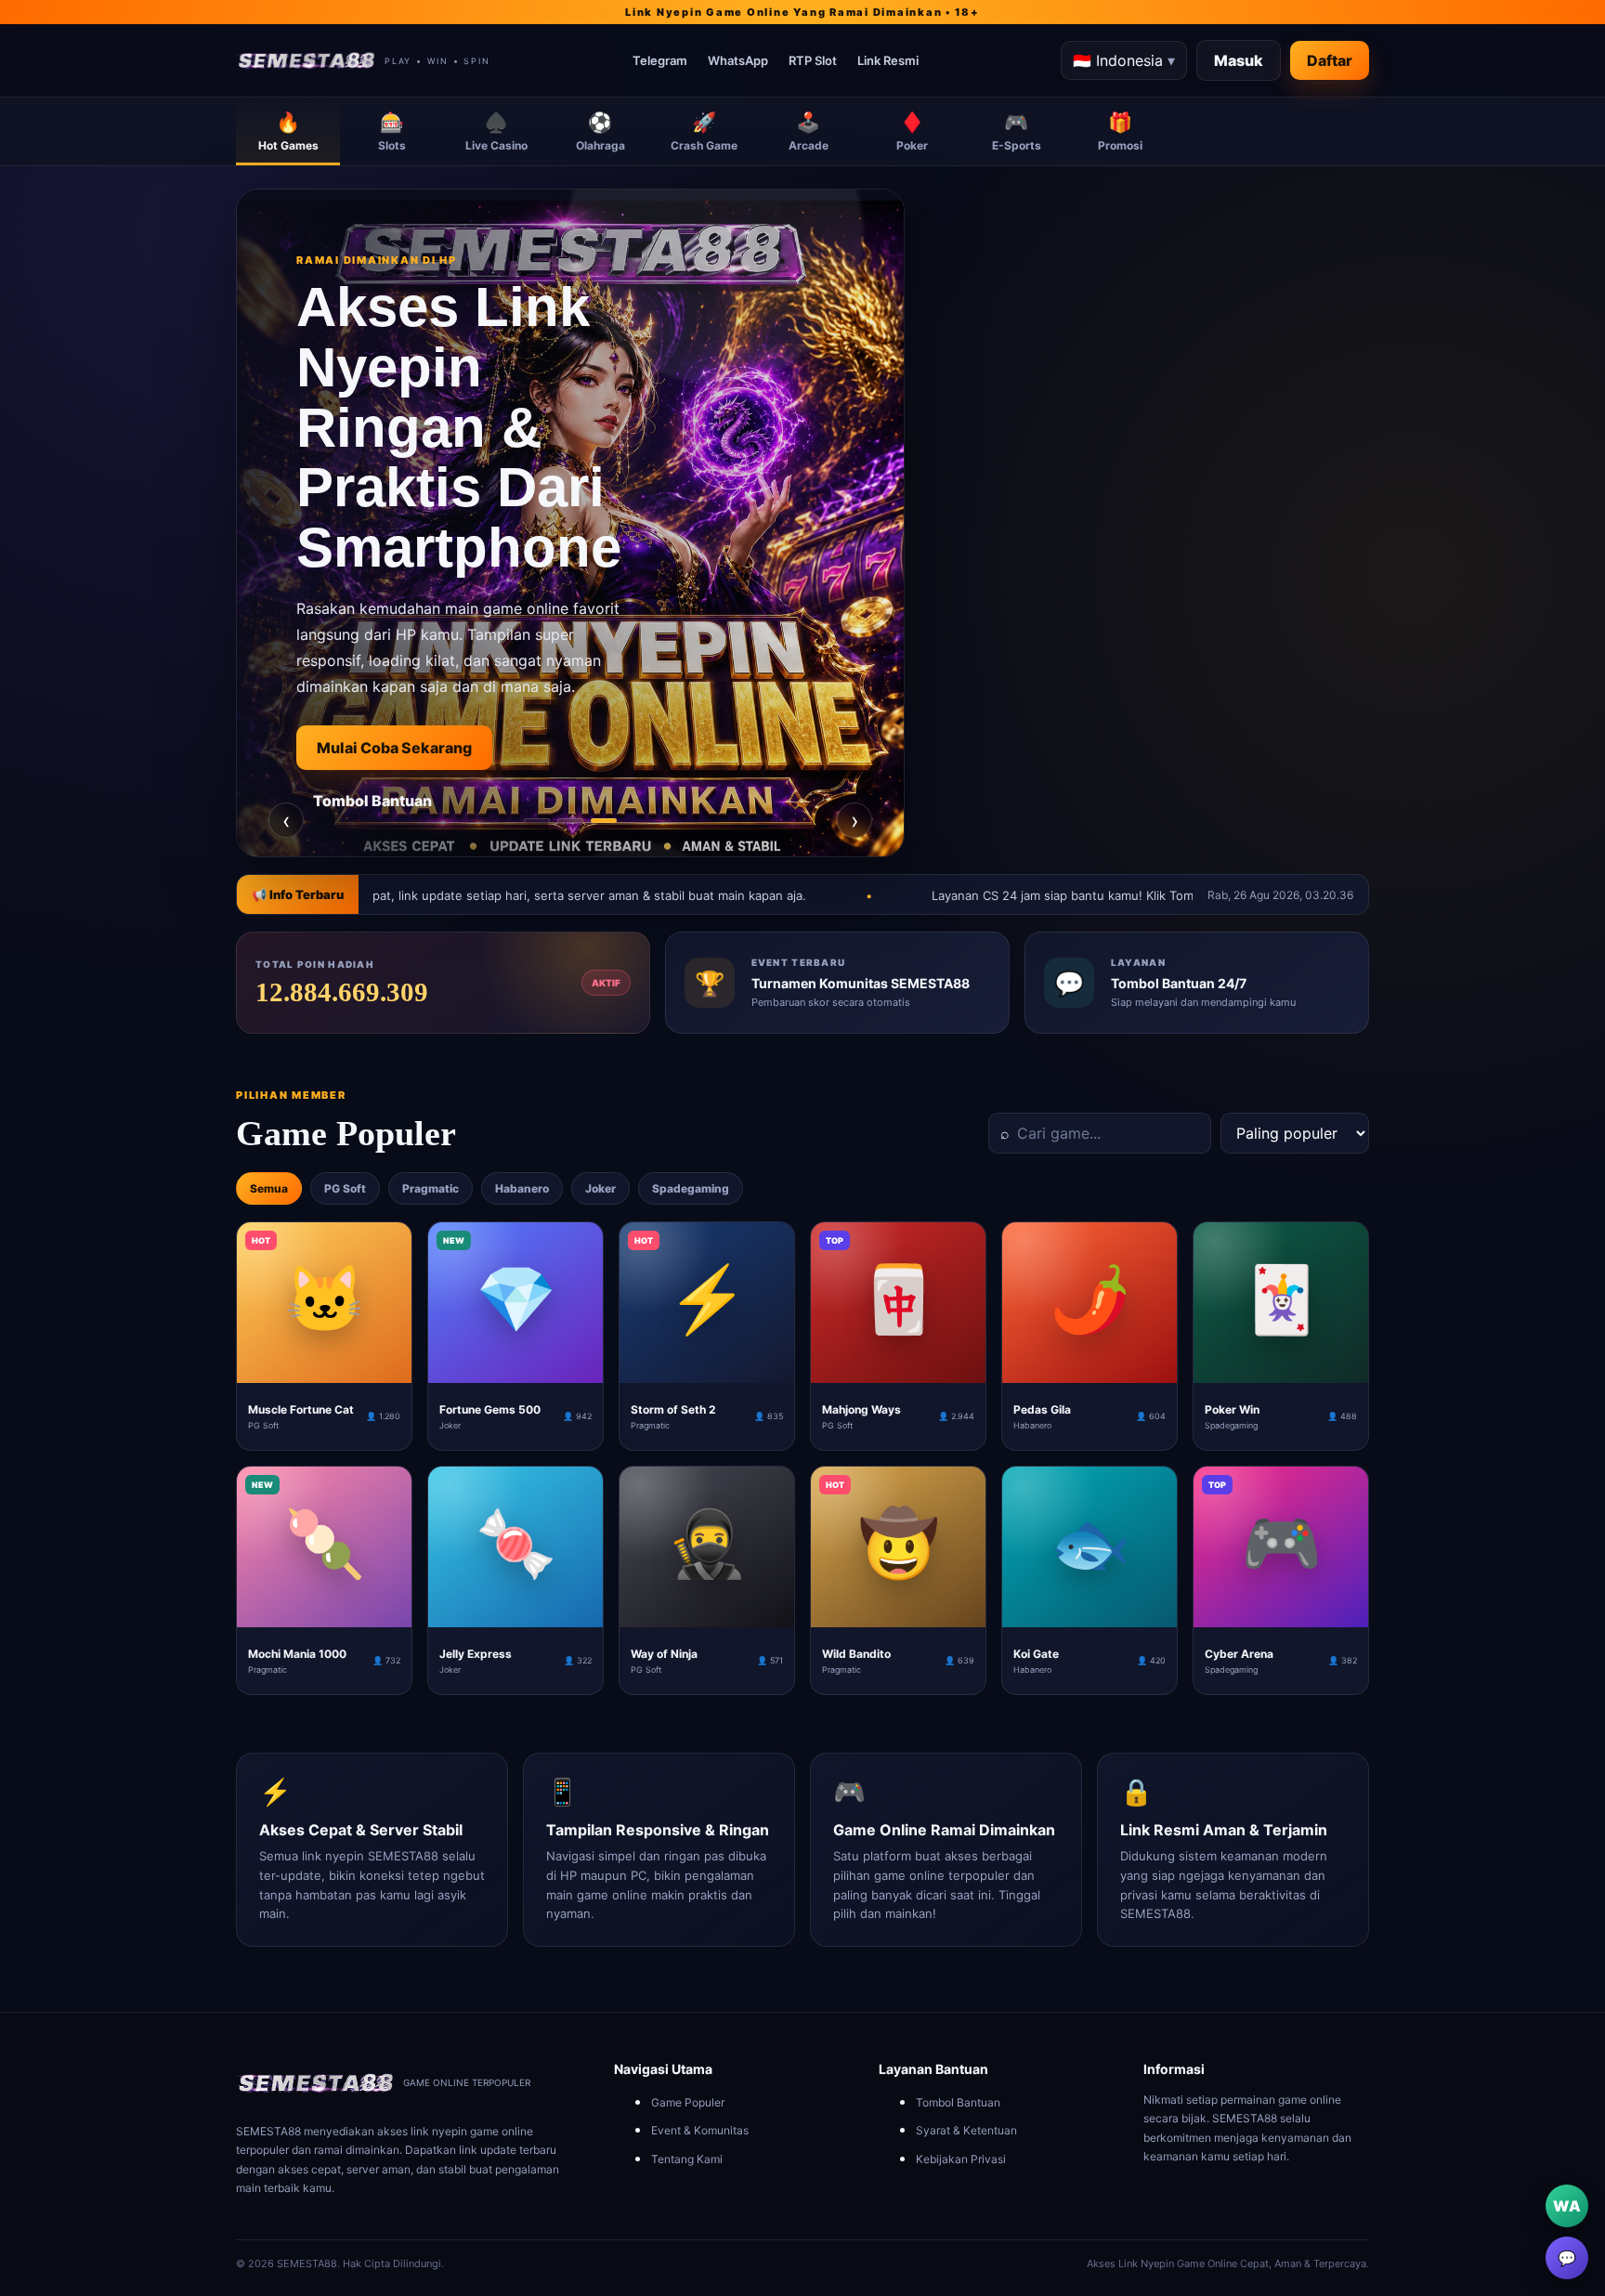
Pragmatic (431, 1188)
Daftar (1330, 60)
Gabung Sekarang (382, 834)
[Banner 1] (537, 821)
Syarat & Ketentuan (966, 2130)
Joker (600, 1188)
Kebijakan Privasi (961, 2159)
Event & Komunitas (700, 2130)
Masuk (1239, 60)
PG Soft (345, 1188)
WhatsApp (738, 60)
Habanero (522, 1188)
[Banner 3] (604, 821)
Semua (269, 1188)
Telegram (660, 60)
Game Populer (688, 2102)
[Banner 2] (570, 821)
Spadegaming (691, 1188)
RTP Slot (813, 60)
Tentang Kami (687, 2159)
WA (1567, 2206)
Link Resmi (888, 60)
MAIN (325, 1368)
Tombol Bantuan (958, 2102)
